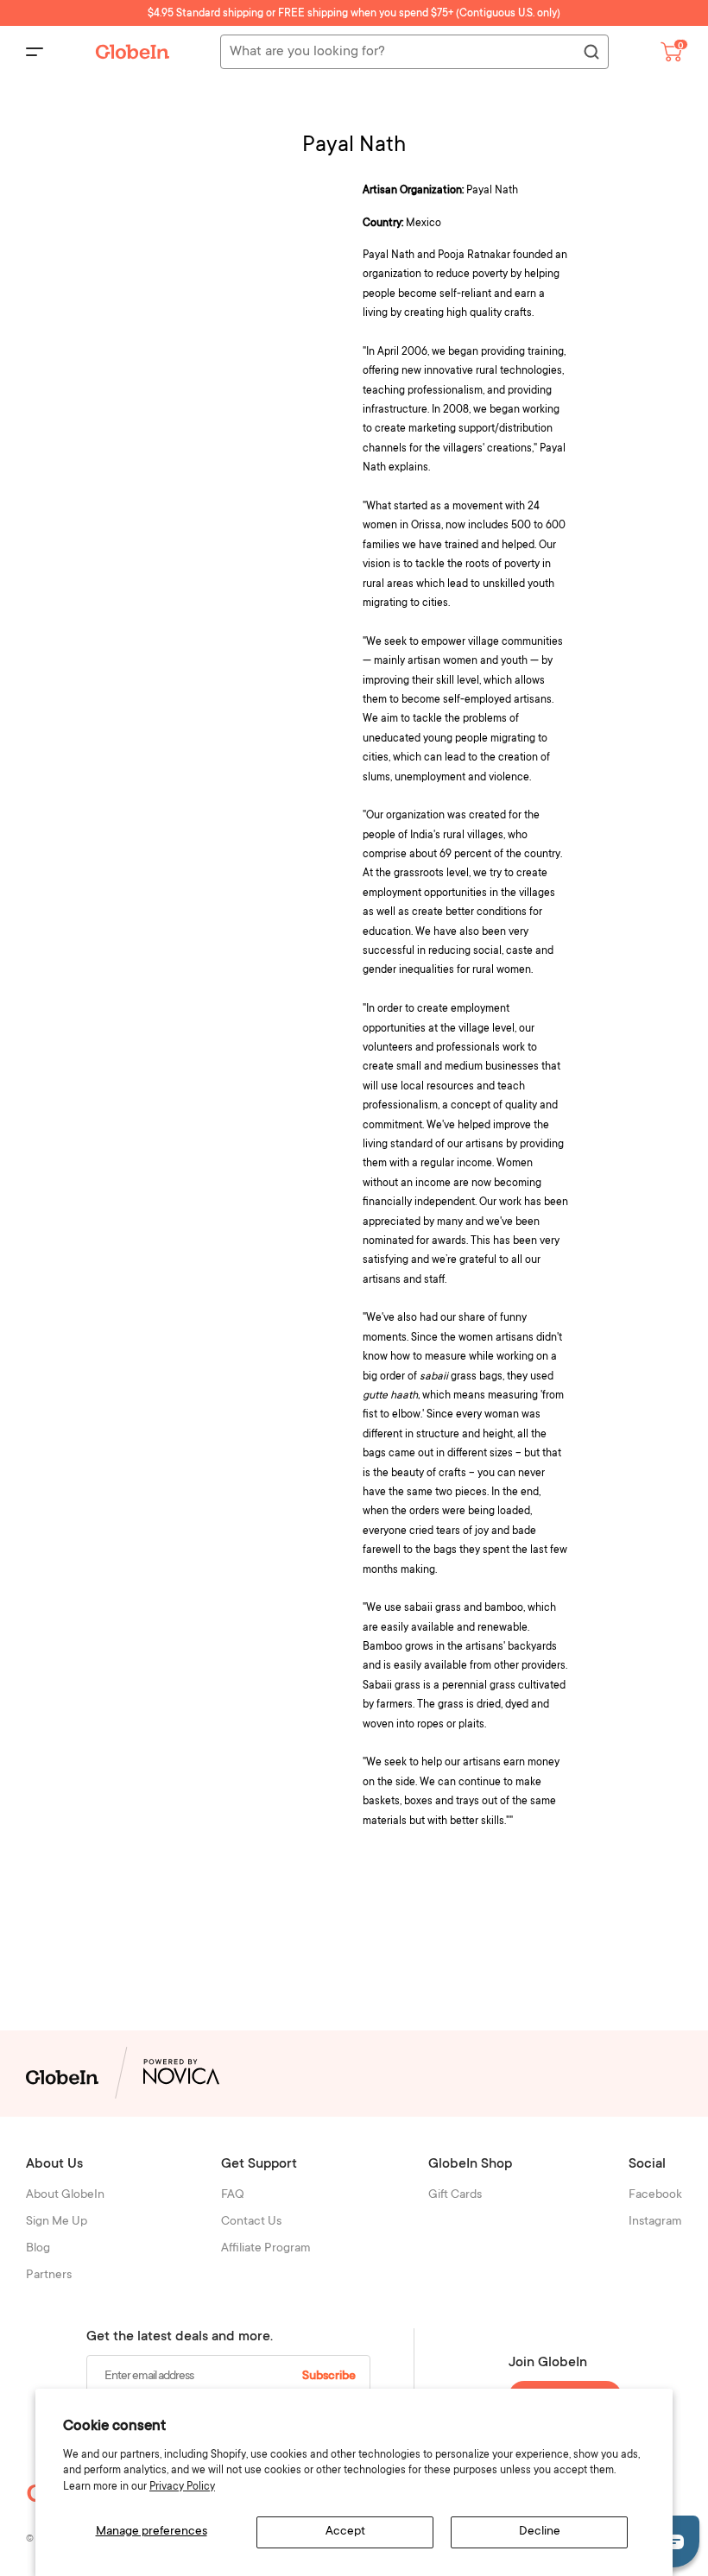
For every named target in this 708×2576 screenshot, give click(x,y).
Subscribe (329, 2377)
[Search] (591, 53)
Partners (49, 2276)
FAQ (233, 2195)
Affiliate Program (266, 2249)
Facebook (655, 2195)
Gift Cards (455, 2195)
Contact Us (251, 2222)
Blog (38, 2249)
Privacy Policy (182, 2487)
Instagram (655, 2222)
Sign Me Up (57, 2222)
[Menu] (35, 52)
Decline (540, 2532)
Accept (345, 2532)
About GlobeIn (65, 2195)
